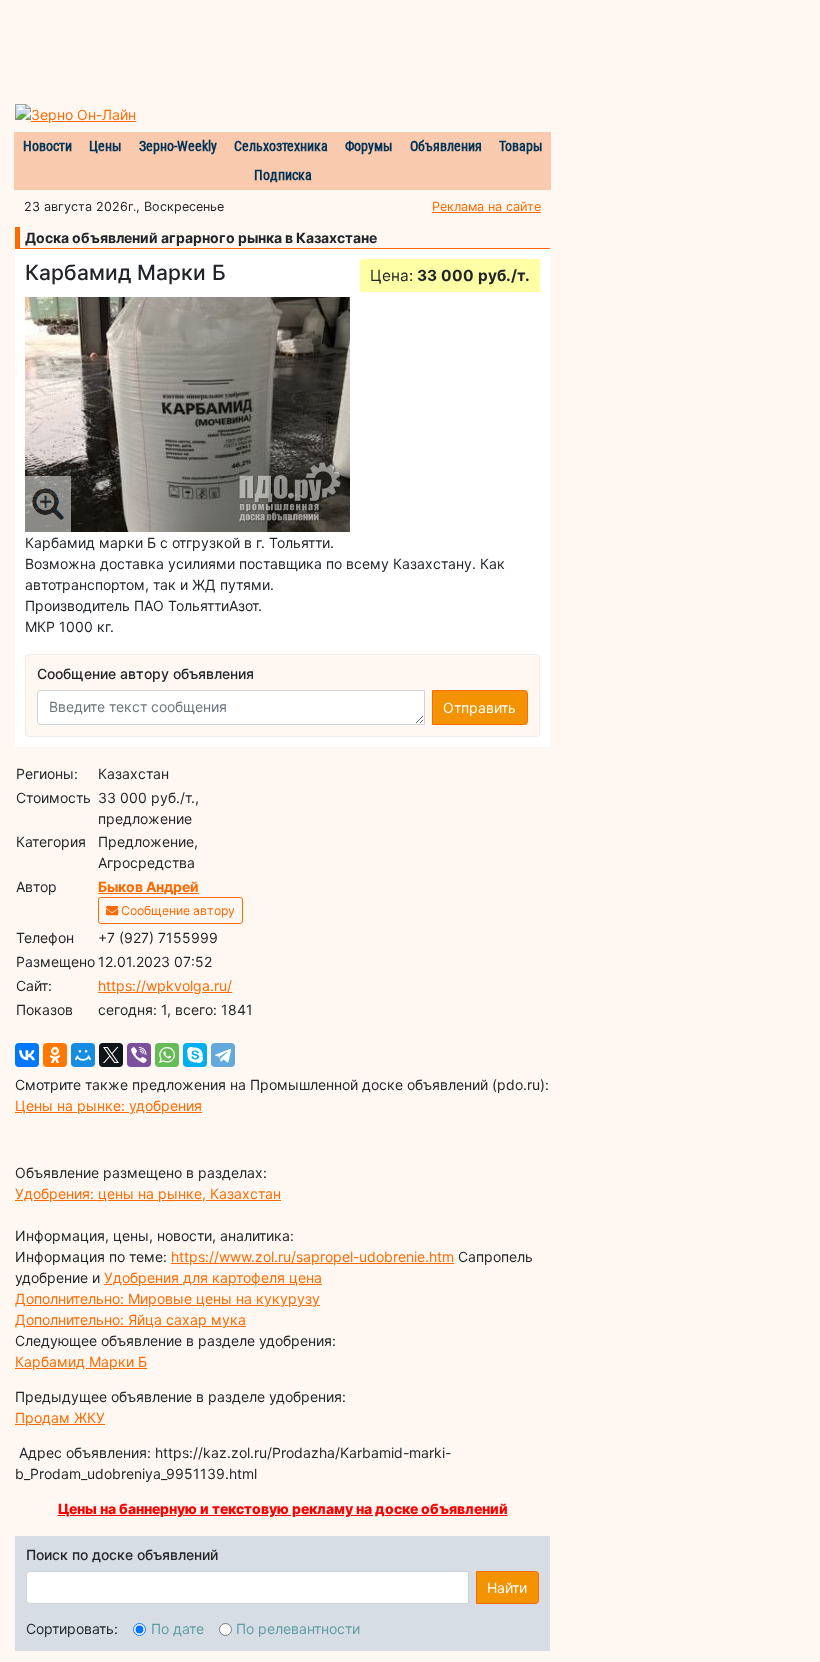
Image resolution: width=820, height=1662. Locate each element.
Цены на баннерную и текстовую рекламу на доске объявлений (283, 1508)
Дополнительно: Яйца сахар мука (130, 1319)
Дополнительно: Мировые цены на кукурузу (167, 1298)
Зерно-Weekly (178, 146)
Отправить (479, 707)
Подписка (283, 175)
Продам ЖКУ (60, 1417)
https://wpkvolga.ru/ (165, 985)
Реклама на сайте (486, 206)
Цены (105, 146)
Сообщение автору (176, 910)
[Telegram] (223, 1055)
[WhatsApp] (167, 1055)
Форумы (369, 146)
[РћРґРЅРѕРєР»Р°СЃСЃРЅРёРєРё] (55, 1055)
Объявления (446, 146)
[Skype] (195, 1055)
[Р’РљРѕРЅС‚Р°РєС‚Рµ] (27, 1055)
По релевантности (298, 1628)
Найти (507, 1587)
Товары (521, 146)
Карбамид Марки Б (81, 1361)
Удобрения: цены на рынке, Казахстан (148, 1193)
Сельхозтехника (281, 146)
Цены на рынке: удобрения (108, 1105)
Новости (47, 146)
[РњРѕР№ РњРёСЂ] (83, 1055)
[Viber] (139, 1055)
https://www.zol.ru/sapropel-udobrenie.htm (312, 1256)
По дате (177, 1628)
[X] (111, 1055)
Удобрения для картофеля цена (213, 1277)
